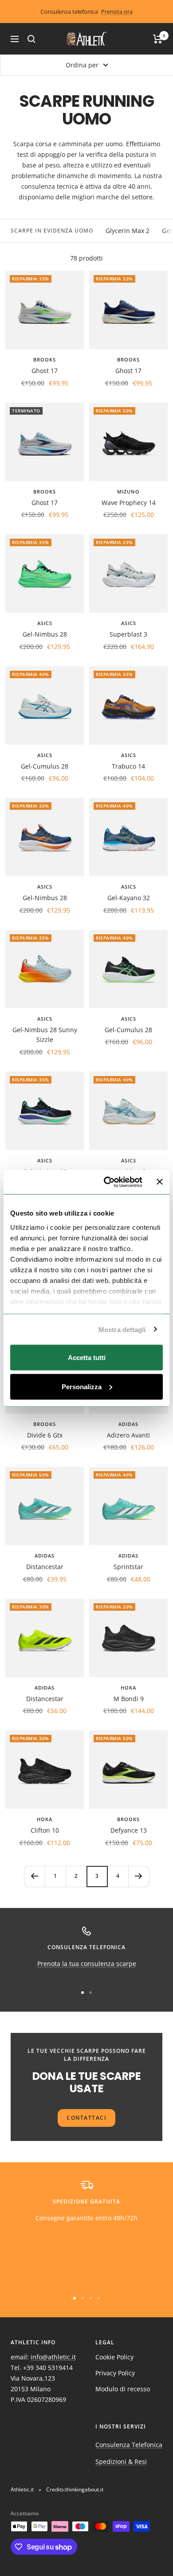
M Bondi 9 (129, 1699)
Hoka (128, 1688)
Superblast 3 (128, 634)
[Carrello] (158, 39)
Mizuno (128, 491)
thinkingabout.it (84, 2489)
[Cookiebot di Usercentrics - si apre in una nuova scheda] (107, 1182)
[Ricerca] (31, 39)
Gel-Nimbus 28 (45, 634)
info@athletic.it (53, 2357)
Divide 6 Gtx (45, 1435)
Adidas (128, 1424)
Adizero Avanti (128, 1435)
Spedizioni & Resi (121, 2461)
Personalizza (82, 1386)
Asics (45, 623)
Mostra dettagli (122, 1329)
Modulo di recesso (123, 2389)
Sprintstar (128, 1567)
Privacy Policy (115, 2373)
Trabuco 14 (128, 766)
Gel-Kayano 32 (129, 898)
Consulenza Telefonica (129, 2445)
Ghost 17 (45, 371)
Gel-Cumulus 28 (45, 766)
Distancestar (45, 1567)
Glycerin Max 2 (128, 231)
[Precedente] (34, 1876)
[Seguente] (139, 1876)
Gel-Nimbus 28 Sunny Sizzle (45, 1035)
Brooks (45, 359)
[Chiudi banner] (160, 1182)
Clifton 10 (45, 1830)
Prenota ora (117, 12)
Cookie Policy (114, 2357)
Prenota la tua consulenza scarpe (87, 1964)
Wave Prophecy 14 (129, 503)
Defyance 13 (129, 1830)
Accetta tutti (87, 1358)
